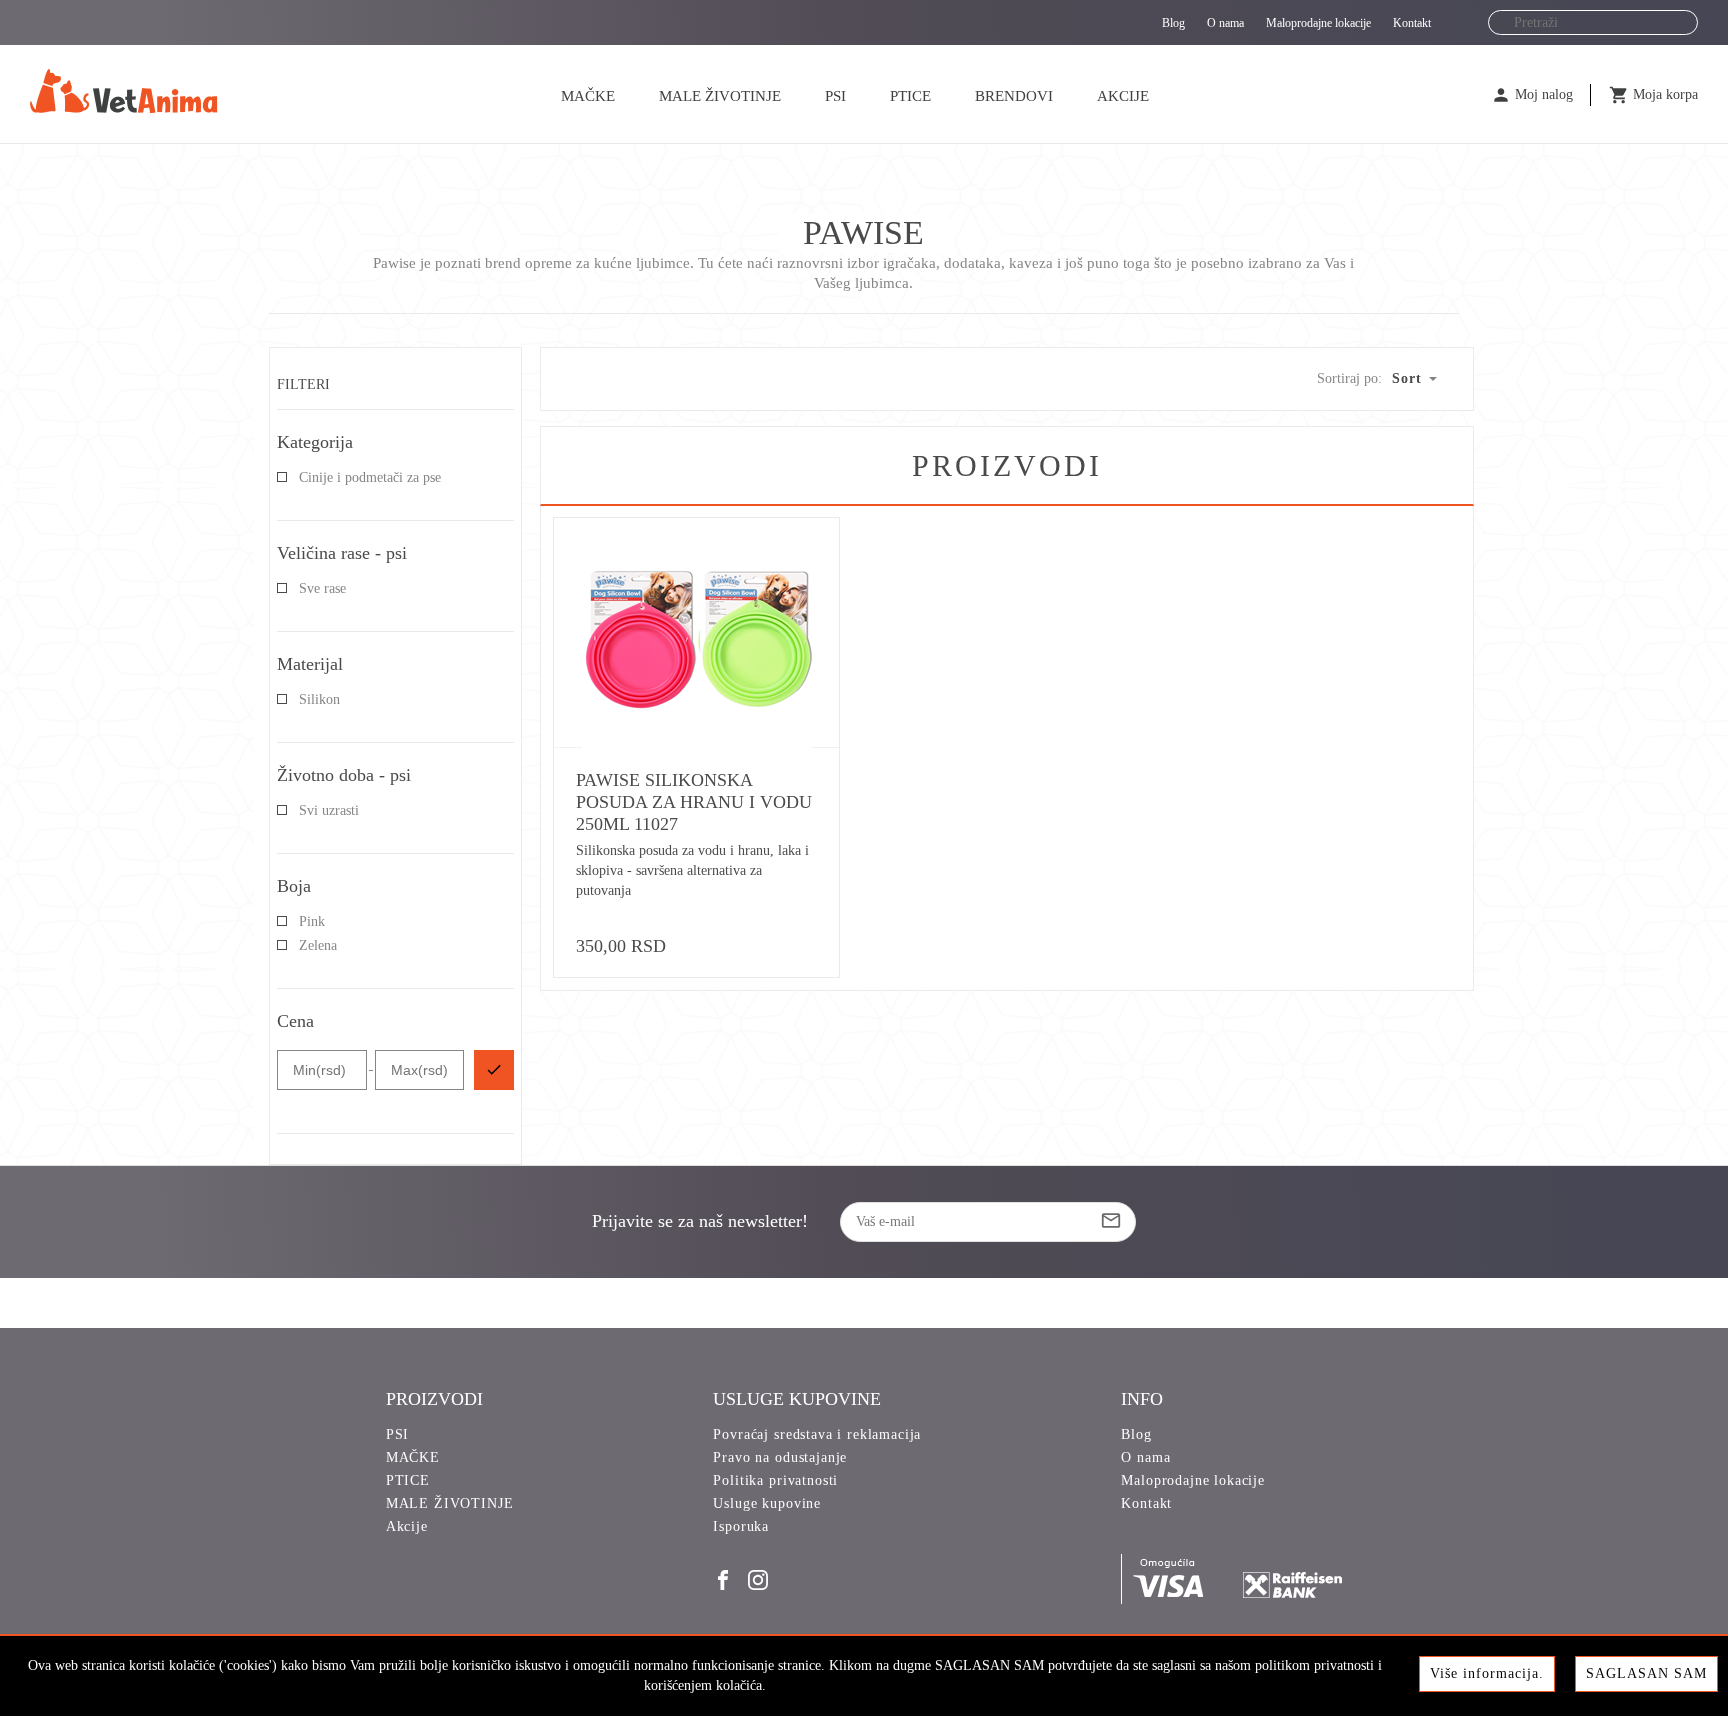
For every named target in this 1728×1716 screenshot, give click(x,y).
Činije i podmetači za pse (370, 477)
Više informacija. (1487, 1673)
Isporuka (741, 1526)
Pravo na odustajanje (780, 1457)
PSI (835, 96)
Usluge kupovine (767, 1503)
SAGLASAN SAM (1646, 1673)
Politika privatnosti (775, 1480)
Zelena (318, 945)
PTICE (910, 96)
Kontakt (1412, 23)
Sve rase (322, 588)
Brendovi (1014, 96)
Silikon (319, 699)
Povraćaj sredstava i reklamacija (817, 1434)
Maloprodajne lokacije (1318, 23)
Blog (1173, 23)
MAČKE (588, 96)
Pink (312, 921)
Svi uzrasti (329, 810)
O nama (1225, 23)
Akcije (1123, 96)
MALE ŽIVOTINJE (720, 96)
